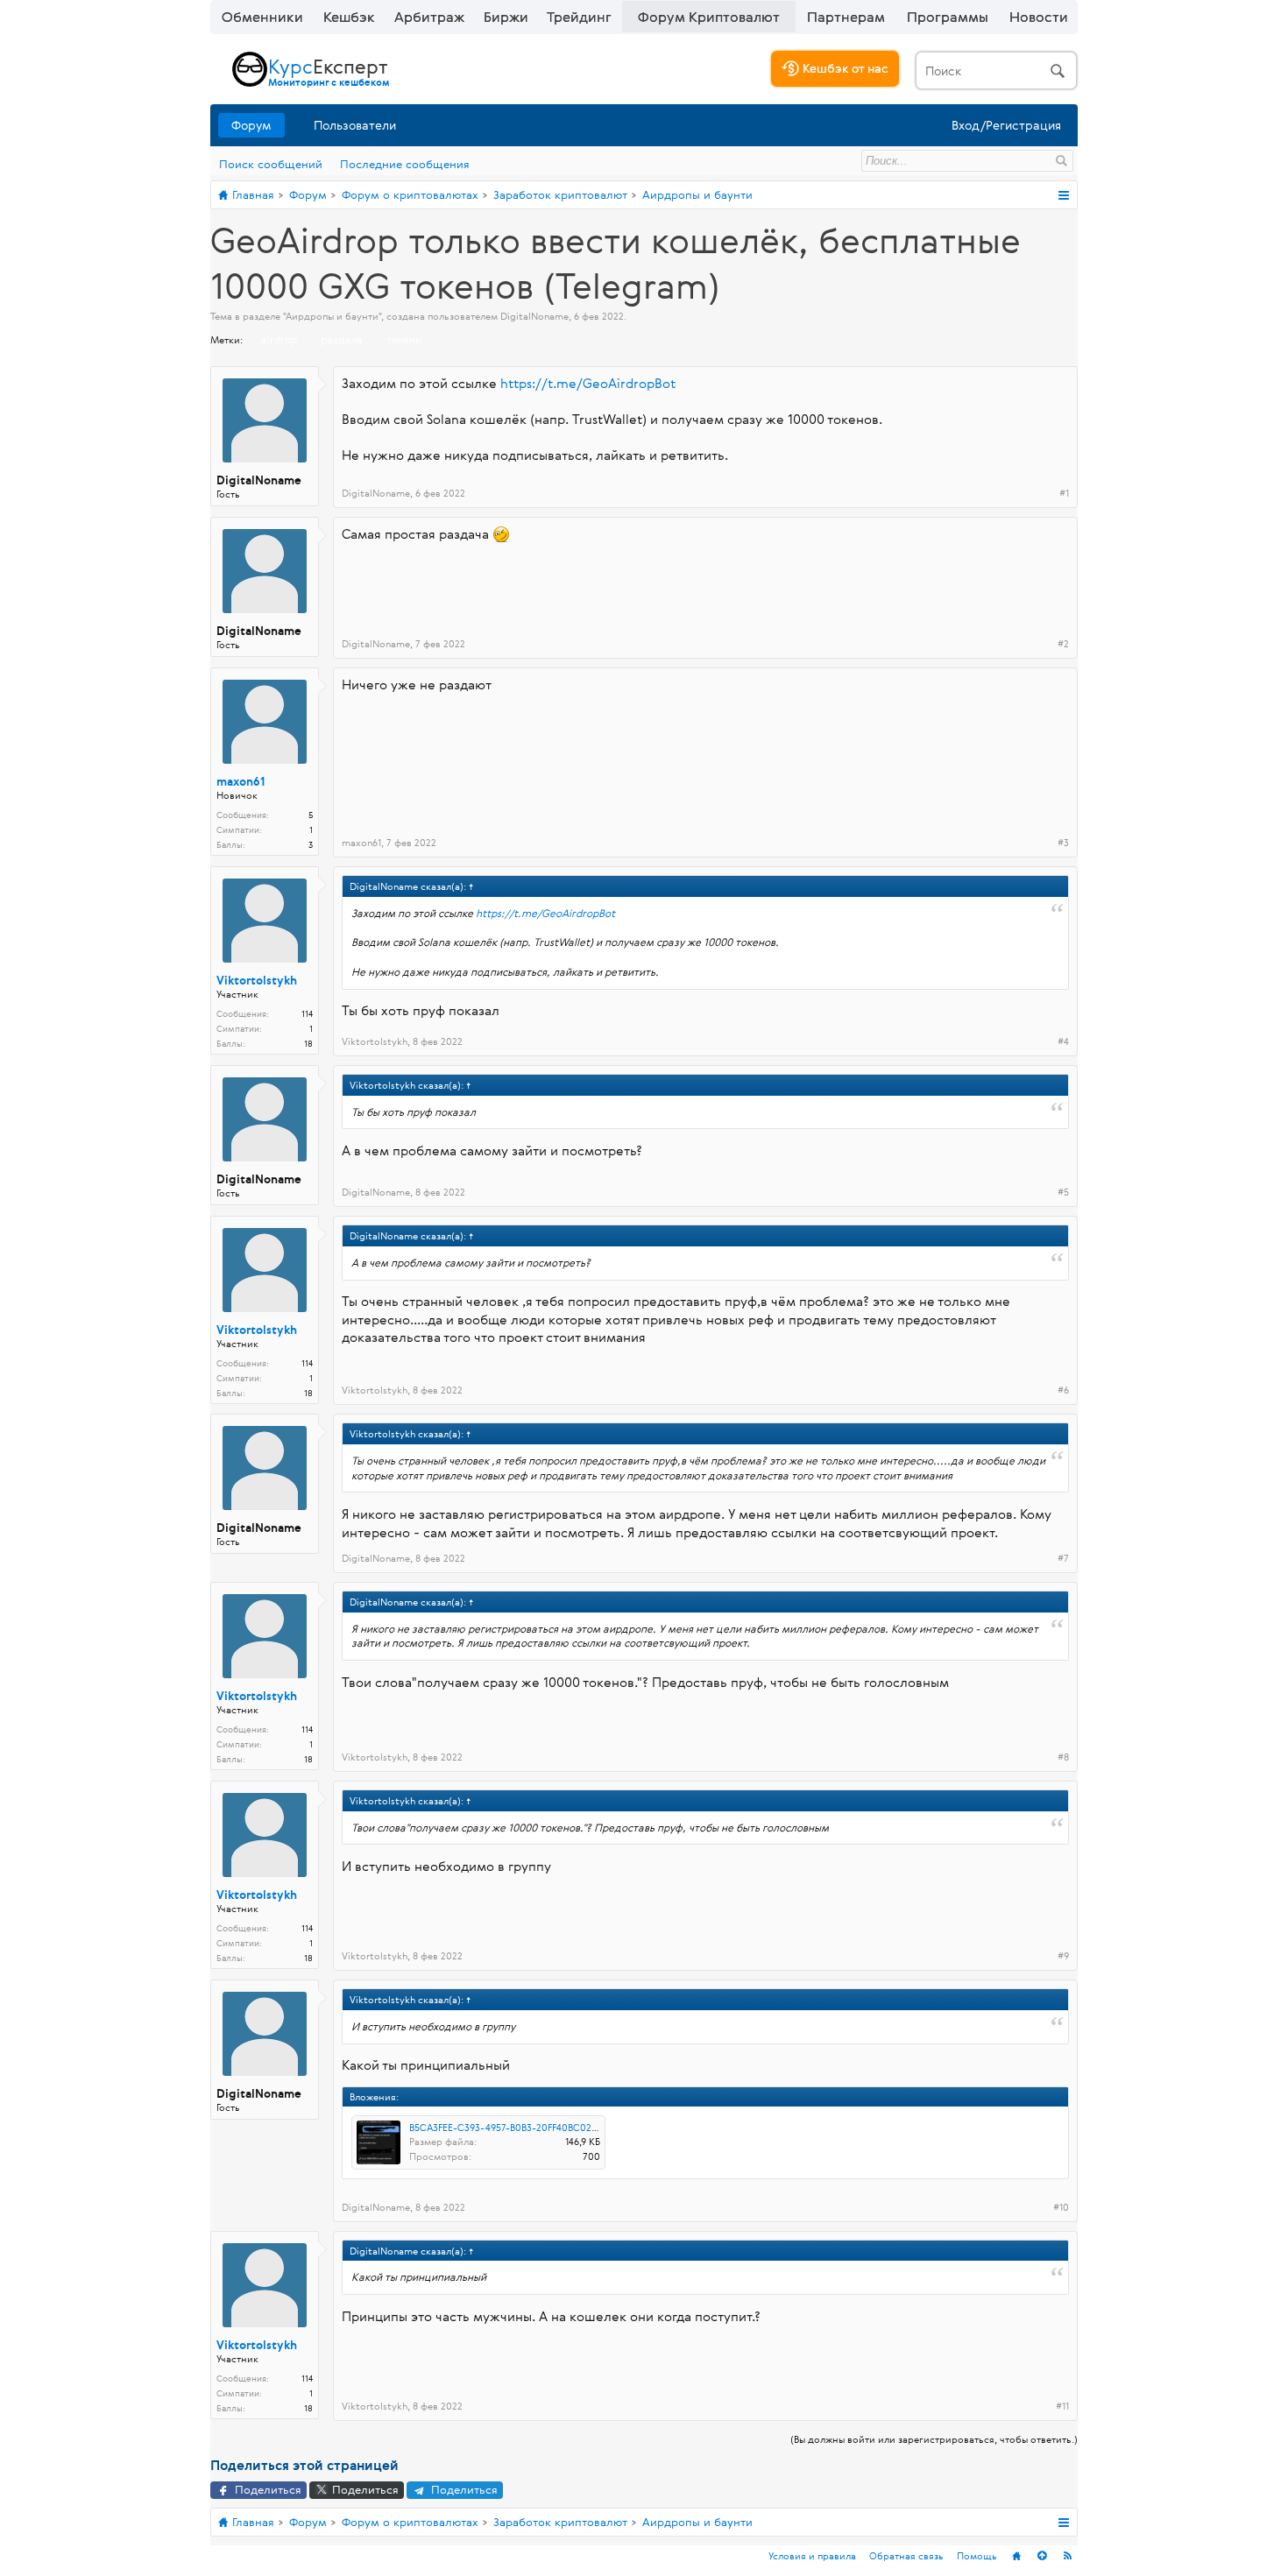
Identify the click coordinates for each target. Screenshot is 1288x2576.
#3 (1063, 843)
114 (307, 1014)
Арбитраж (429, 17)
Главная (1016, 2556)
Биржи (506, 17)
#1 (1064, 493)
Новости (1039, 17)
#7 (1063, 1558)
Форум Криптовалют (709, 17)
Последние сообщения (405, 164)
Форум (251, 125)
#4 (1063, 1041)
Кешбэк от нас (844, 68)
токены (404, 339)
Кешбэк (349, 17)
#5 (1063, 1192)
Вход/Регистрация (1006, 125)
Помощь (977, 2555)
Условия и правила (812, 2555)
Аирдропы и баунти (332, 316)
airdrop (279, 339)
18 (308, 1044)
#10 (1061, 2207)
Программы (948, 17)
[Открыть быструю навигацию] (1063, 195)
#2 (1063, 644)
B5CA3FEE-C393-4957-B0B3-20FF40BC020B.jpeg (517, 2127)
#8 (1063, 1757)
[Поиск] (996, 71)
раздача (342, 339)
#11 (1062, 2406)
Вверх (1042, 2556)
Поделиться (266, 2489)
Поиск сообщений (271, 164)
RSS (1067, 2556)
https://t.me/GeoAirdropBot (588, 383)
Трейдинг (579, 17)
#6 (1063, 1390)
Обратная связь (906, 2555)
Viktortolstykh (257, 981)
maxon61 (241, 782)
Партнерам (846, 17)
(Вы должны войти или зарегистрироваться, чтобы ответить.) (934, 2439)
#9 (1063, 1956)
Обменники (262, 17)
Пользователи (355, 125)
